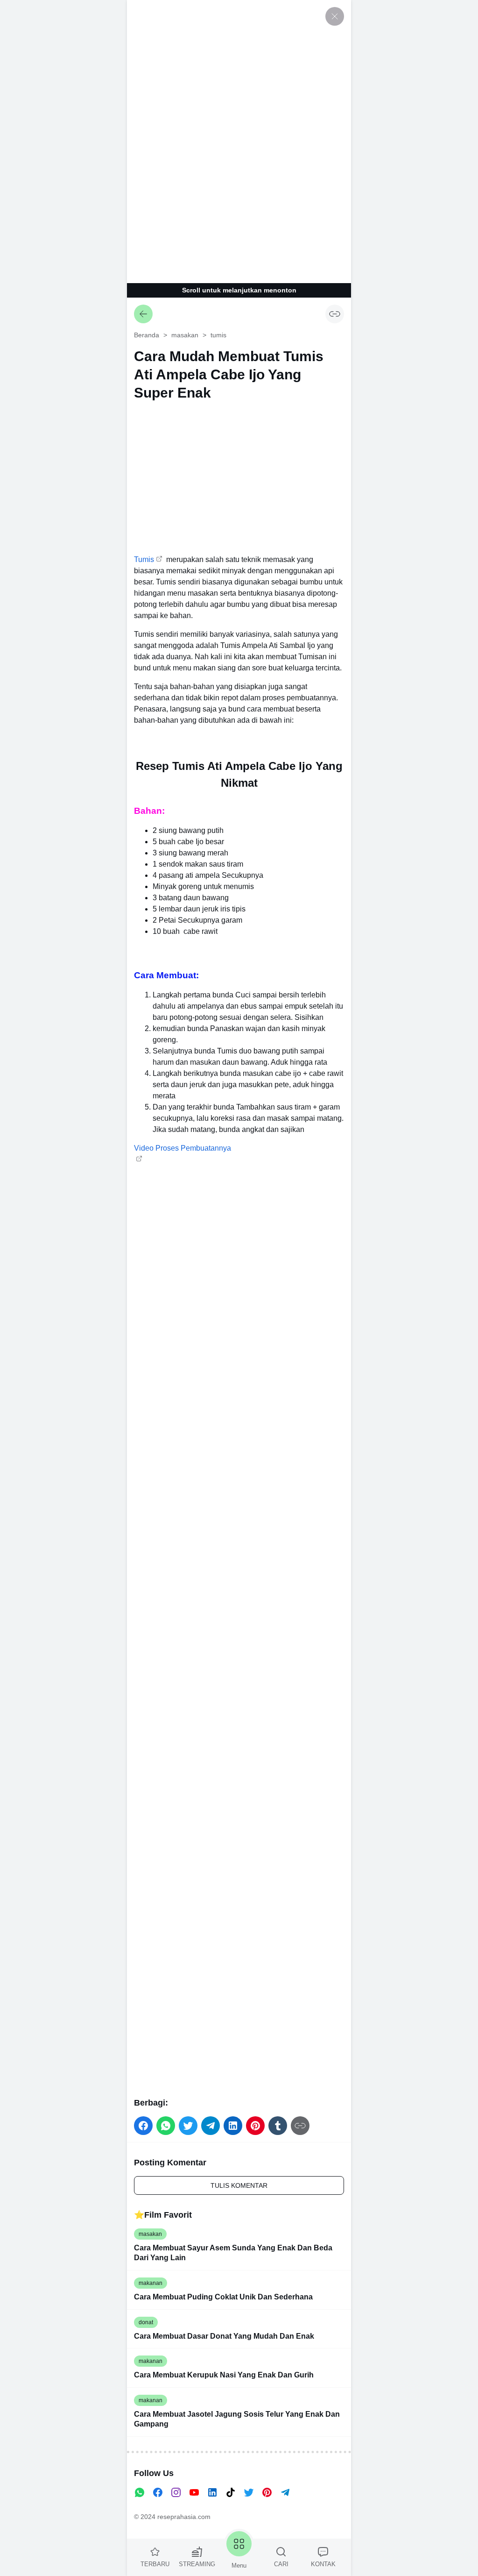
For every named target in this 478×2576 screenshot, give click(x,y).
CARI (281, 2564)
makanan (151, 2283)
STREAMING (197, 2564)
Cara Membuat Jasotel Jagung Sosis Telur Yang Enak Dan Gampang (237, 2419)
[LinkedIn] (212, 2492)
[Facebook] (158, 2492)
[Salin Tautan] (335, 314)
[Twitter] (249, 2492)
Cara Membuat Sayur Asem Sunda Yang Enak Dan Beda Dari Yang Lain (233, 2253)
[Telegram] (285, 2492)
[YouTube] (194, 2492)
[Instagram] (176, 2492)
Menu (239, 2565)
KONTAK (323, 2564)
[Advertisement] (239, 140)
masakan (150, 2234)
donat (146, 2322)
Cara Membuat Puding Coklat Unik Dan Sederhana (223, 2297)
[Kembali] (143, 314)
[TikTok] (231, 2492)
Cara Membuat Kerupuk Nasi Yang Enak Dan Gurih (224, 2375)
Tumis (144, 559)
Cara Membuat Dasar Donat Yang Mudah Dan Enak (224, 2336)
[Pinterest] (267, 2492)
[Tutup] (335, 16)
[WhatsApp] (140, 2492)
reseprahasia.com (184, 2517)
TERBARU (155, 2564)
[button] (143, 2126)
